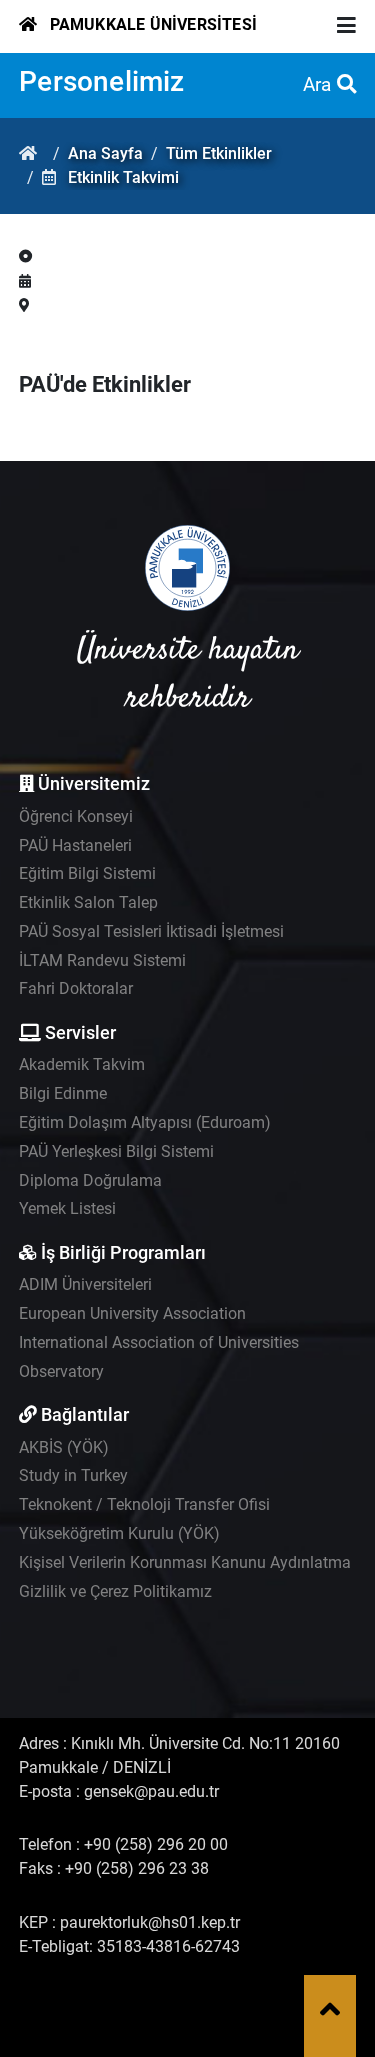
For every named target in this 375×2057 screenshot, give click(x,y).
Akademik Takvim (82, 1064)
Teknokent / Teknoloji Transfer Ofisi (144, 1504)
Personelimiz (101, 81)
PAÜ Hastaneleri (75, 845)
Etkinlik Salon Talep (88, 902)
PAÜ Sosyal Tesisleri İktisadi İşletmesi (151, 931)
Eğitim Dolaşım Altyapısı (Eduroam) (145, 1122)
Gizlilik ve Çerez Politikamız (115, 1591)
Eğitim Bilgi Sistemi (87, 873)
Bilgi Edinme (63, 1093)
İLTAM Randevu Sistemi (102, 960)
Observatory (61, 1371)
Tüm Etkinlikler (219, 153)
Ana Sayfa (105, 153)
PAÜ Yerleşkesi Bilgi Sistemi (116, 1151)
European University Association (132, 1313)
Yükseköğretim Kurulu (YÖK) (119, 1533)
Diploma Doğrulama (90, 1180)
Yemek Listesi (67, 1208)
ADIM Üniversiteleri (85, 1284)
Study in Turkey (73, 1475)
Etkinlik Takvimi (123, 177)
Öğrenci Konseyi (76, 816)
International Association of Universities (159, 1342)
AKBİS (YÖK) (64, 1447)
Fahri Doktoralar (76, 988)
